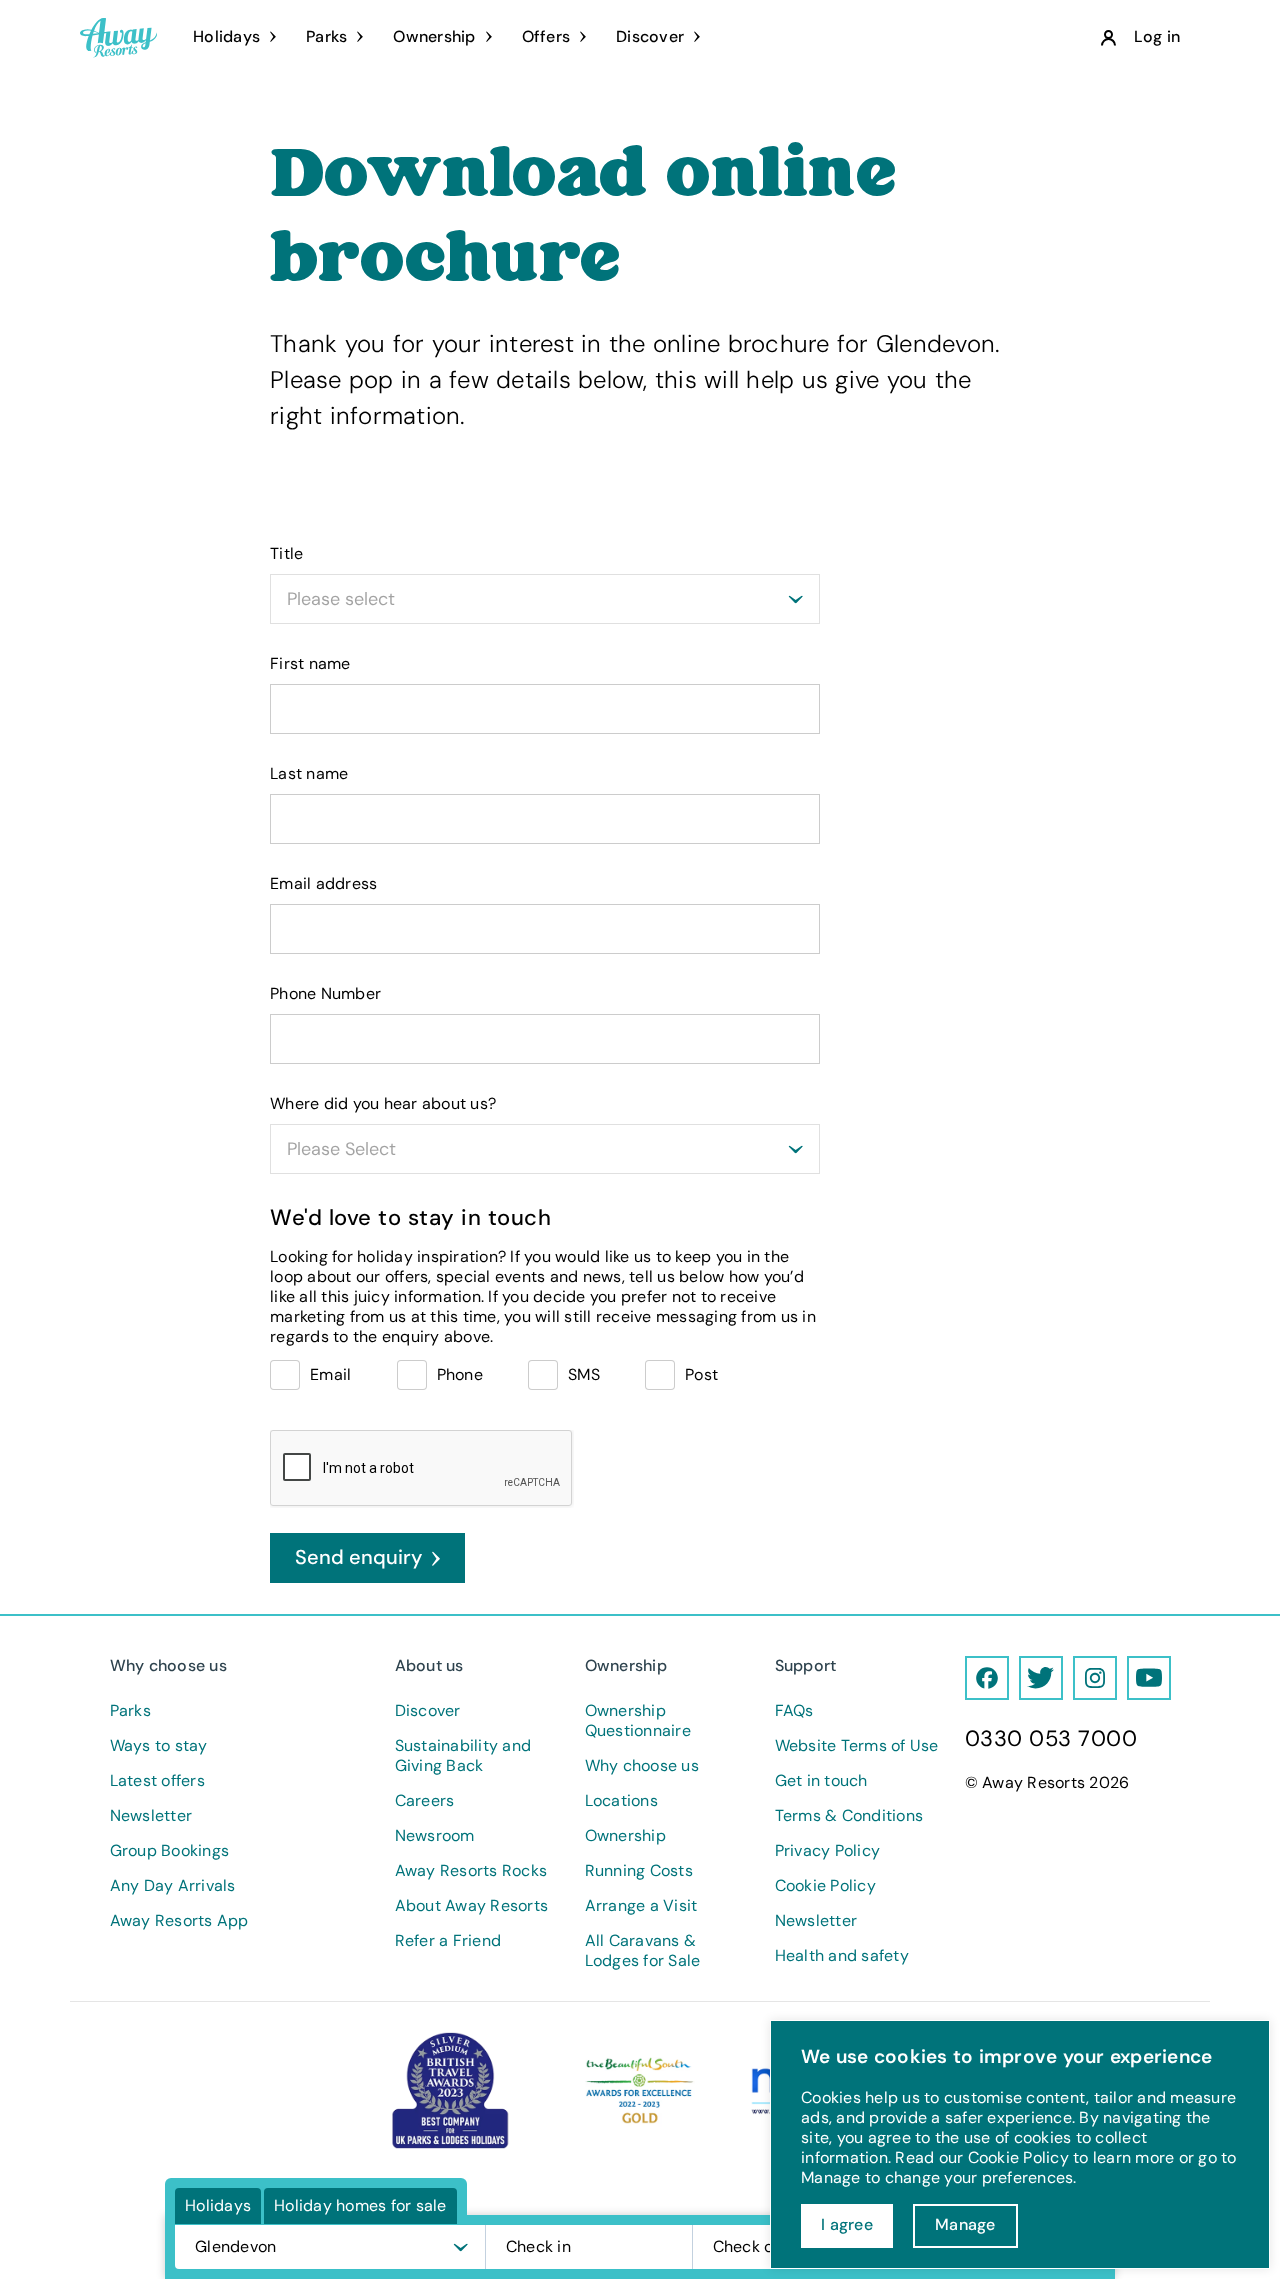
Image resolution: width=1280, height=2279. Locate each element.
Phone (460, 1374)
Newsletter (151, 1816)
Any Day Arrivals (173, 1886)
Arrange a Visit (641, 1906)
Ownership (625, 1836)
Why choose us (642, 1766)
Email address (323, 884)
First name (310, 664)
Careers (425, 1801)
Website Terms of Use (857, 1746)
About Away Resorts (472, 1906)
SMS (584, 1374)
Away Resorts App (179, 1921)
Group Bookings (170, 1851)
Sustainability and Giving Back (463, 1756)
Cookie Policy (825, 1886)
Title (286, 554)
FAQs (794, 1711)
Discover (428, 1711)
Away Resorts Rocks (471, 1871)
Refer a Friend (448, 1941)
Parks (130, 1711)
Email (330, 1374)
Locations (621, 1801)
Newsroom (435, 1836)
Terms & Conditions (849, 1816)
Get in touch (821, 1781)
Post (701, 1374)
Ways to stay (159, 1746)
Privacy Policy (828, 1851)
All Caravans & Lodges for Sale (643, 1951)
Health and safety (842, 1956)
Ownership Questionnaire (638, 1721)
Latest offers (157, 1781)
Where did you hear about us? (383, 1104)
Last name (309, 774)
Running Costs (639, 1871)
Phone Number (325, 994)
